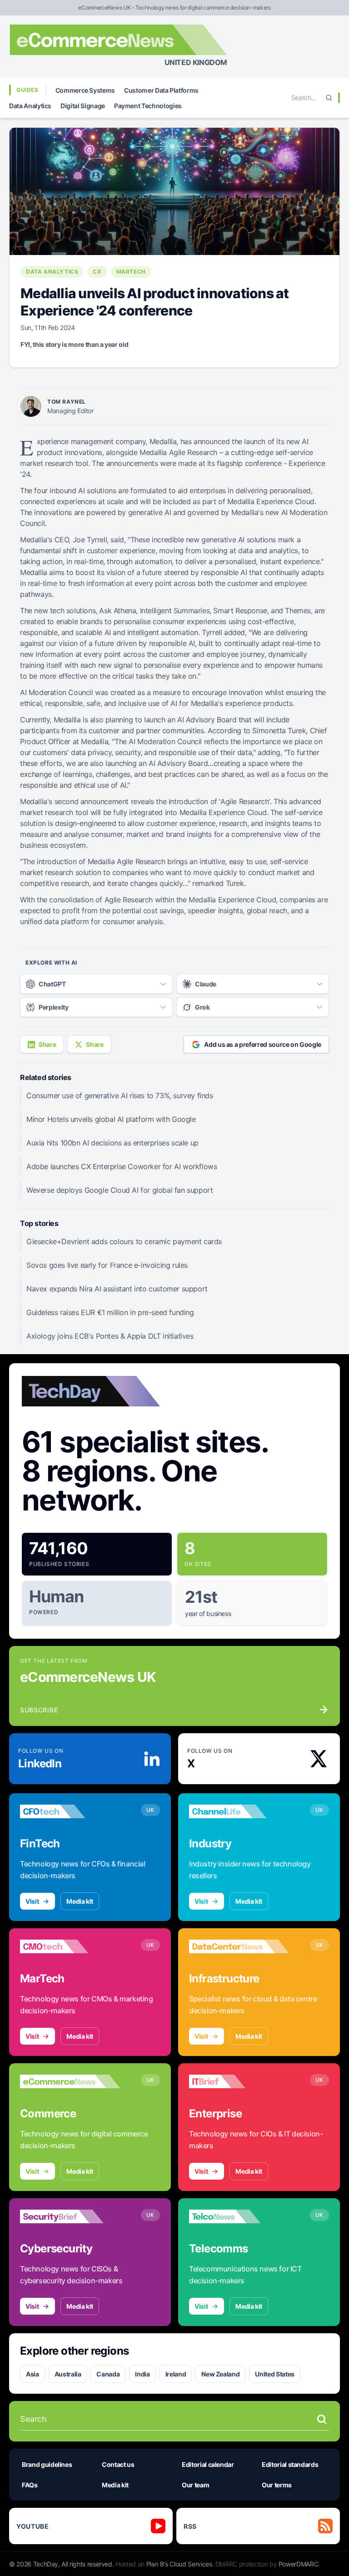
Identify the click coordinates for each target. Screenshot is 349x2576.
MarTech (131, 272)
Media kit (80, 1901)
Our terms (277, 2485)
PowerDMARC (299, 2564)
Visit (32, 1901)
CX (97, 272)
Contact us (118, 2464)
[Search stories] (322, 2419)
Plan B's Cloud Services (179, 2564)
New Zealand (220, 2374)
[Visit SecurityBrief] (70, 2216)
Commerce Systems (85, 90)
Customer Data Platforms (161, 90)
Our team (195, 2485)
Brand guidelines (47, 2464)
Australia (68, 2374)
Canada (108, 2374)
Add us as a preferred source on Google (263, 1044)
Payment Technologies (148, 106)
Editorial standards (290, 2464)
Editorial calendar (208, 2464)
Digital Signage (83, 106)
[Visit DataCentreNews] (239, 1946)
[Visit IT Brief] (239, 2081)
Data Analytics (30, 106)
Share (47, 1044)
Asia (32, 2374)
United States (274, 2374)
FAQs (30, 2485)
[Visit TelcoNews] (239, 2216)
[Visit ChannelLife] (239, 1811)
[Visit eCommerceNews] (70, 2081)
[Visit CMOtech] (70, 1946)
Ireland (176, 2374)
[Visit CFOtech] (70, 1811)
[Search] (329, 98)
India (142, 2374)
